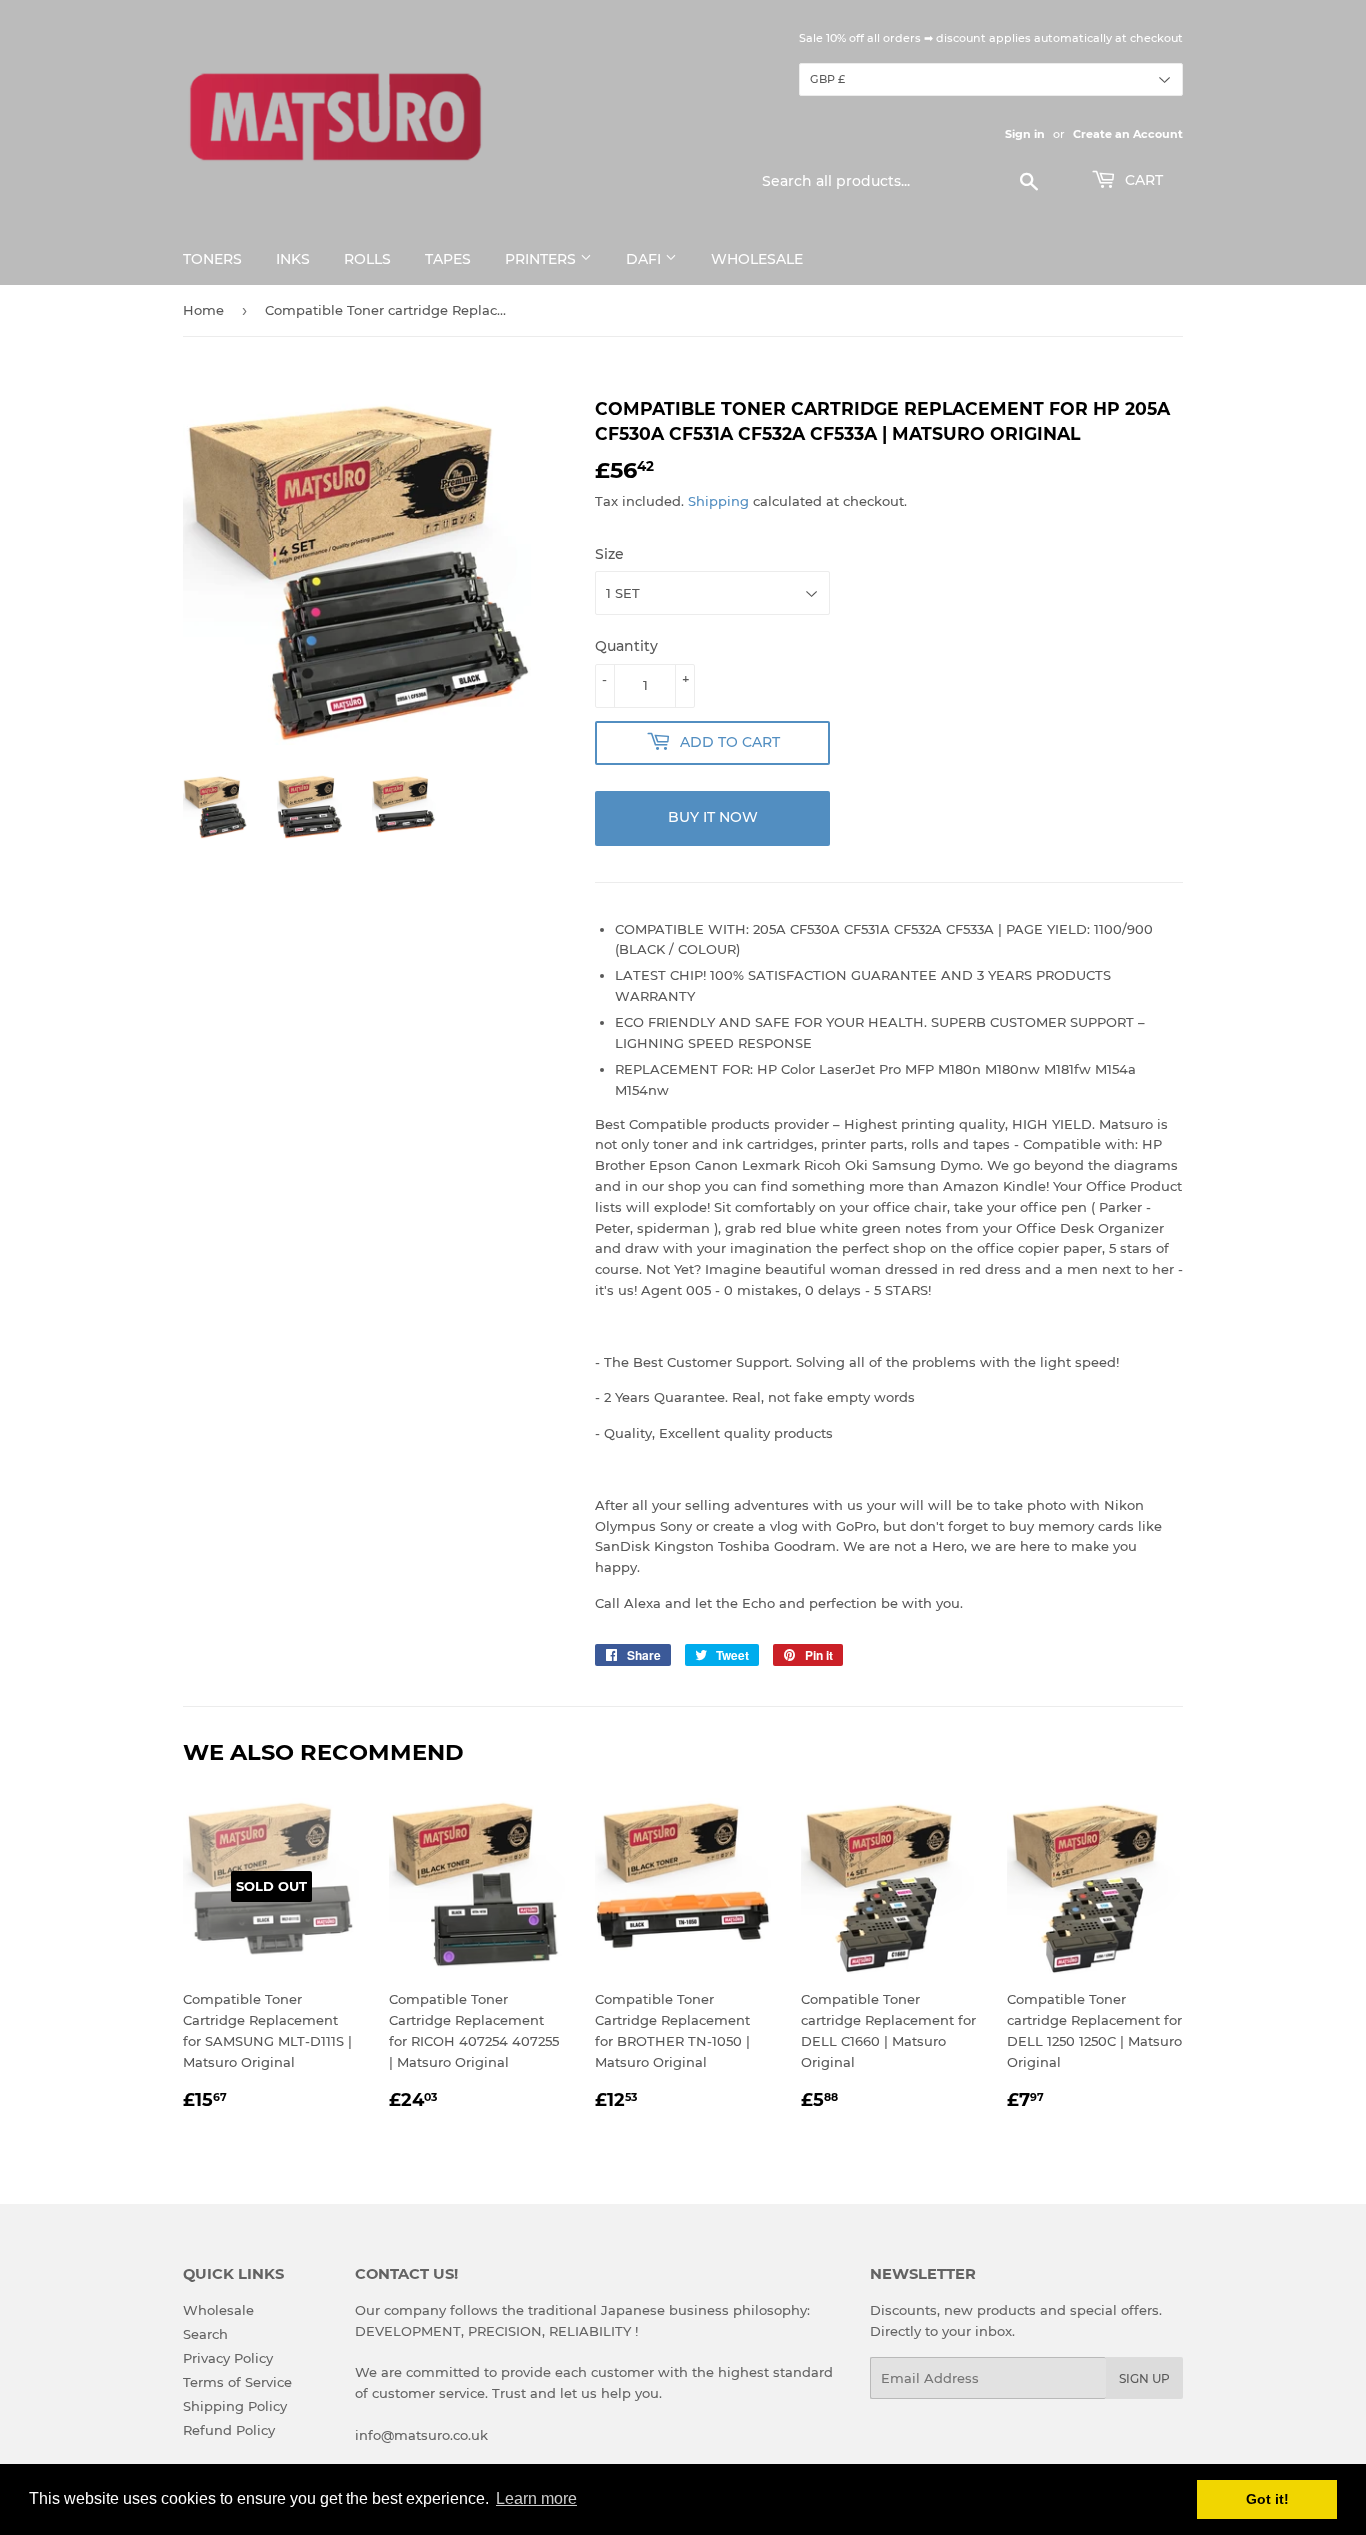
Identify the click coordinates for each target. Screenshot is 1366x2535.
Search (205, 2334)
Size (609, 554)
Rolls (367, 259)
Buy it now (713, 817)
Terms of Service (237, 2382)
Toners (212, 259)
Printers (542, 259)
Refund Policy (229, 2430)
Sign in (1025, 134)
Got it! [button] (1267, 2499)
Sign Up (1144, 2378)
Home (203, 310)
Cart (1142, 180)
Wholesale (757, 259)
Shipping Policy (235, 2406)
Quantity (626, 646)
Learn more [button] (536, 2498)
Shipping (718, 501)
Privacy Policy (228, 2358)
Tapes (448, 259)
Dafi (645, 259)
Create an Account (1128, 134)
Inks (293, 259)
